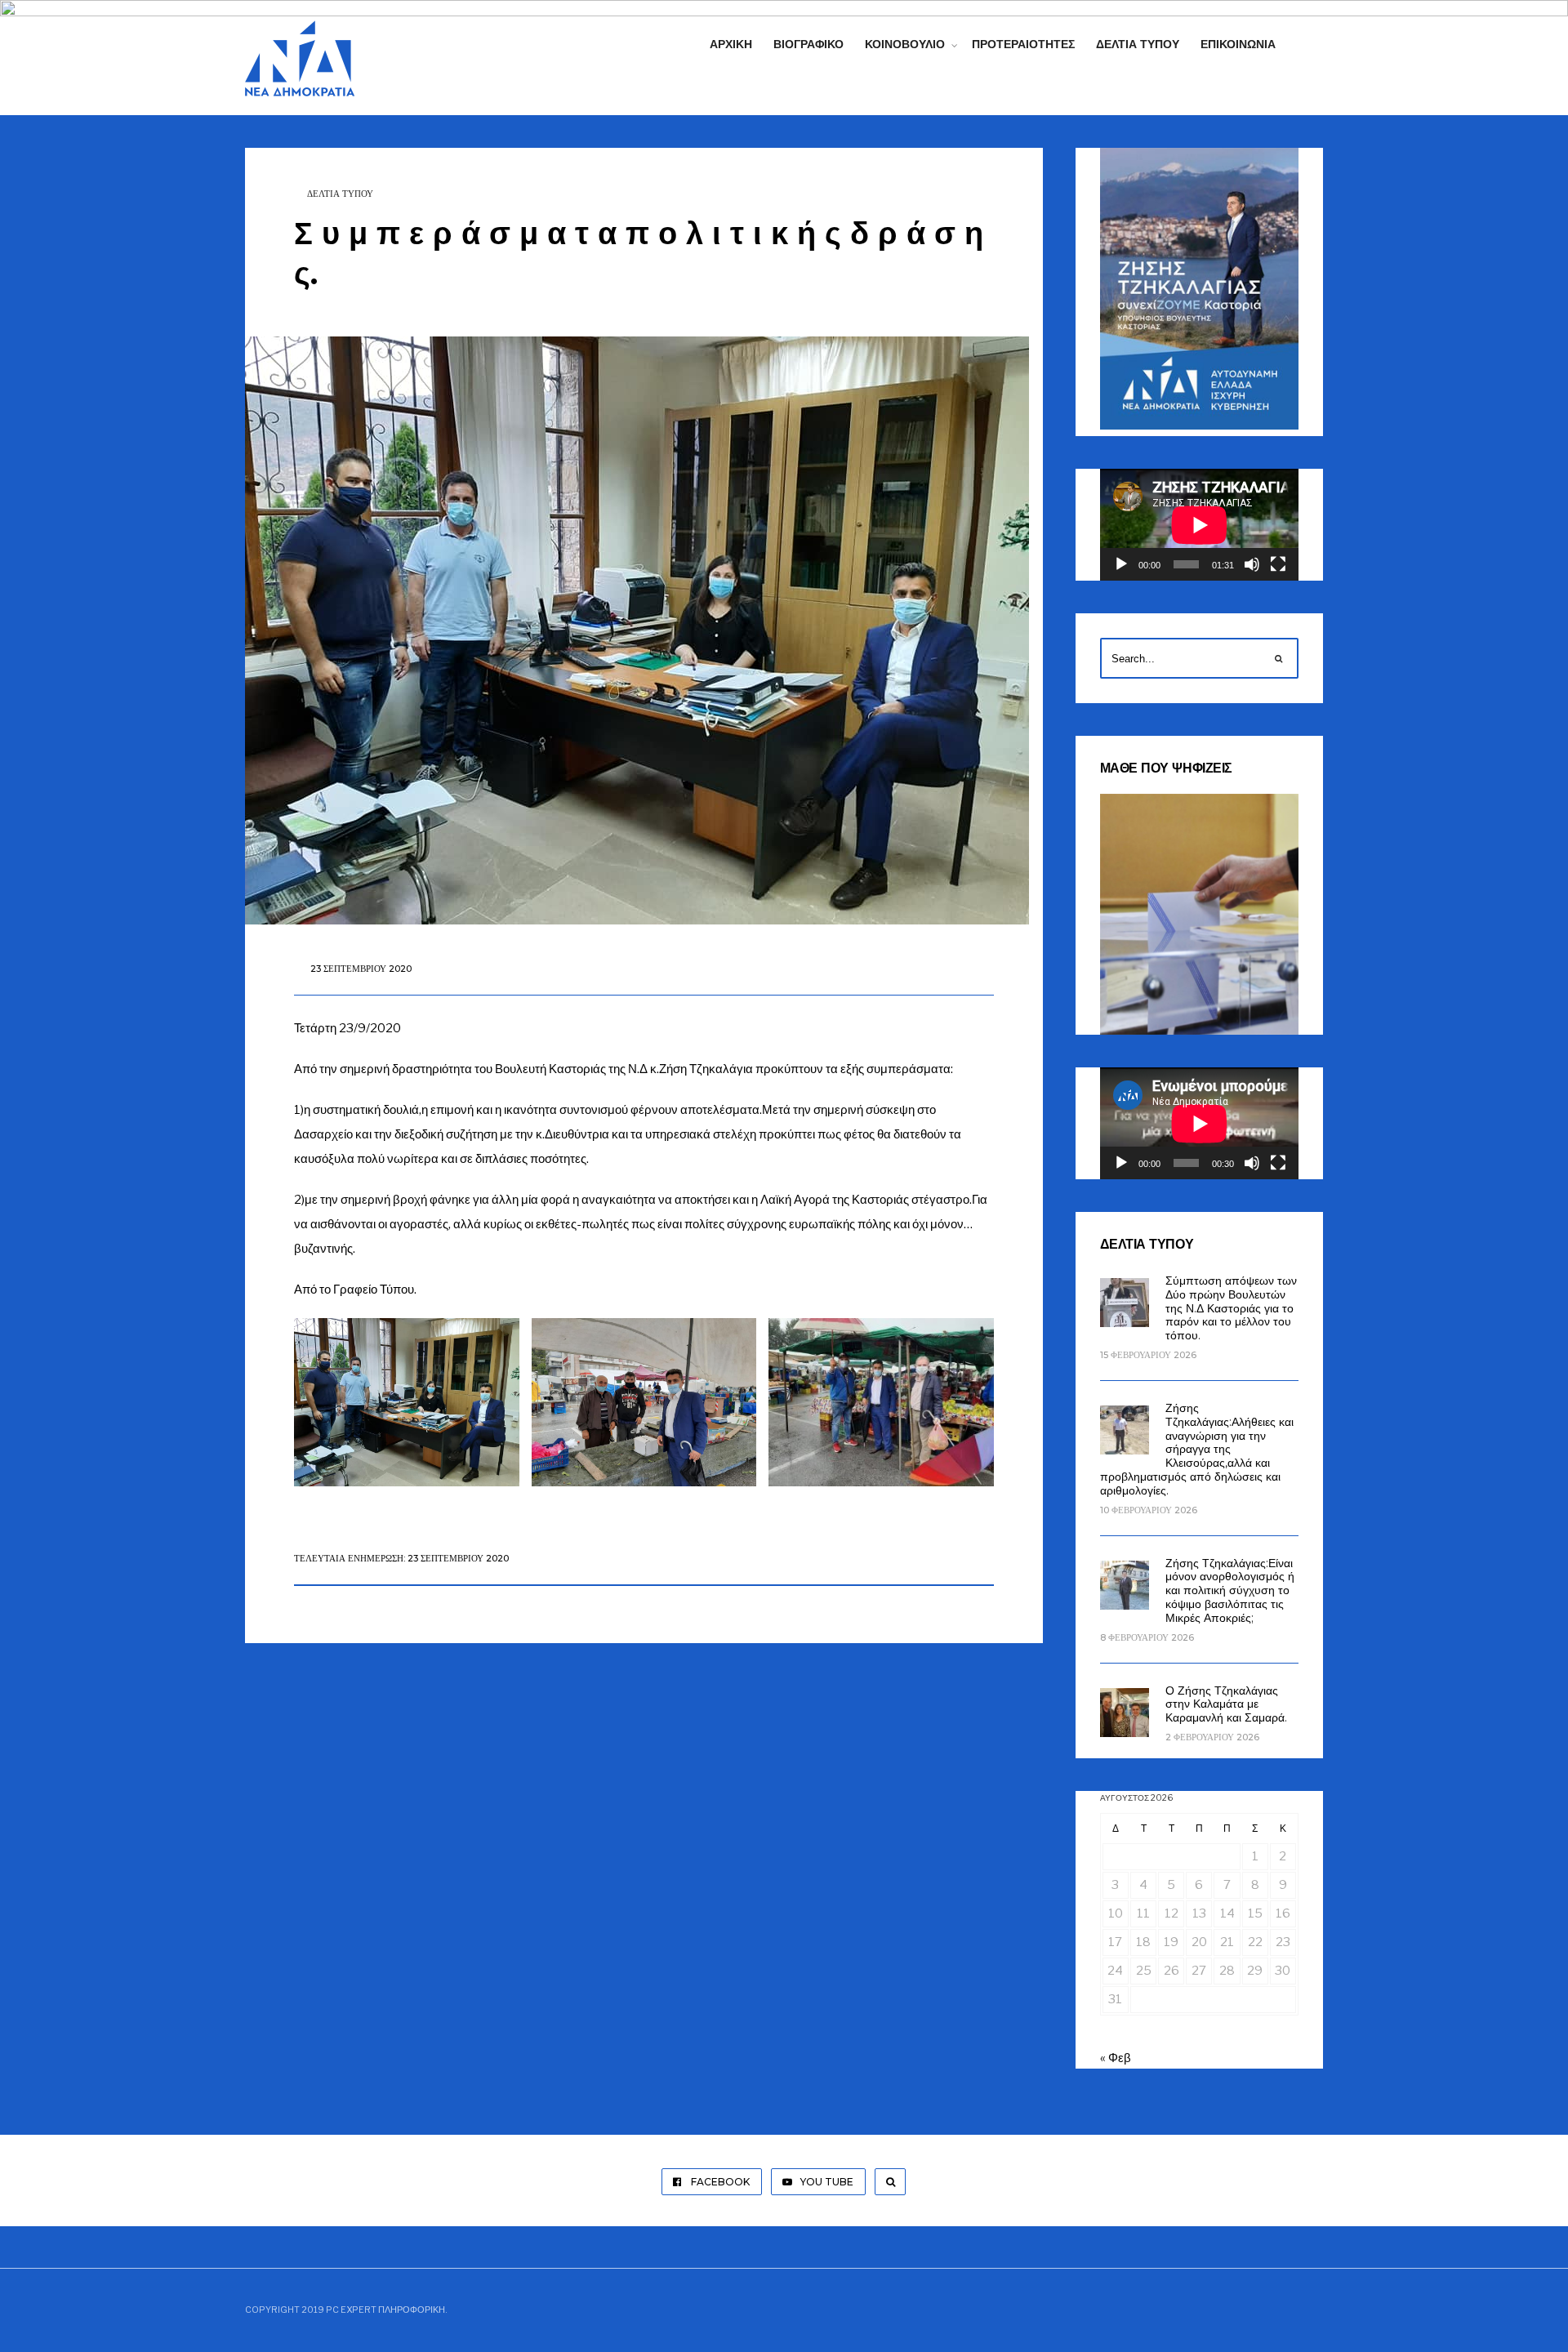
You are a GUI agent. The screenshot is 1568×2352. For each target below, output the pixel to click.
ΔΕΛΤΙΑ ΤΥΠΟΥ (340, 194)
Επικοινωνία (1238, 44)
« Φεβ (1116, 2058)
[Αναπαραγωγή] (1121, 564)
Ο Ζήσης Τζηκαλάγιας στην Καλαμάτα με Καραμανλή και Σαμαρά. (1226, 1704)
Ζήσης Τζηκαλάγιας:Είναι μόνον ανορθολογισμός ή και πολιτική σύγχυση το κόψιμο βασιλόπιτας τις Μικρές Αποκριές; (1230, 1590)
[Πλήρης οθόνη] (1278, 564)
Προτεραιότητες (1023, 44)
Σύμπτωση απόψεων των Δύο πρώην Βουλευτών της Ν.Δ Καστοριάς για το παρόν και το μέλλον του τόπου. (1231, 1308)
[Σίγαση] (1252, 564)
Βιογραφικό (808, 44)
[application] (1199, 525)
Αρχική (731, 44)
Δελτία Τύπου (1138, 44)
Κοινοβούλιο (905, 44)
